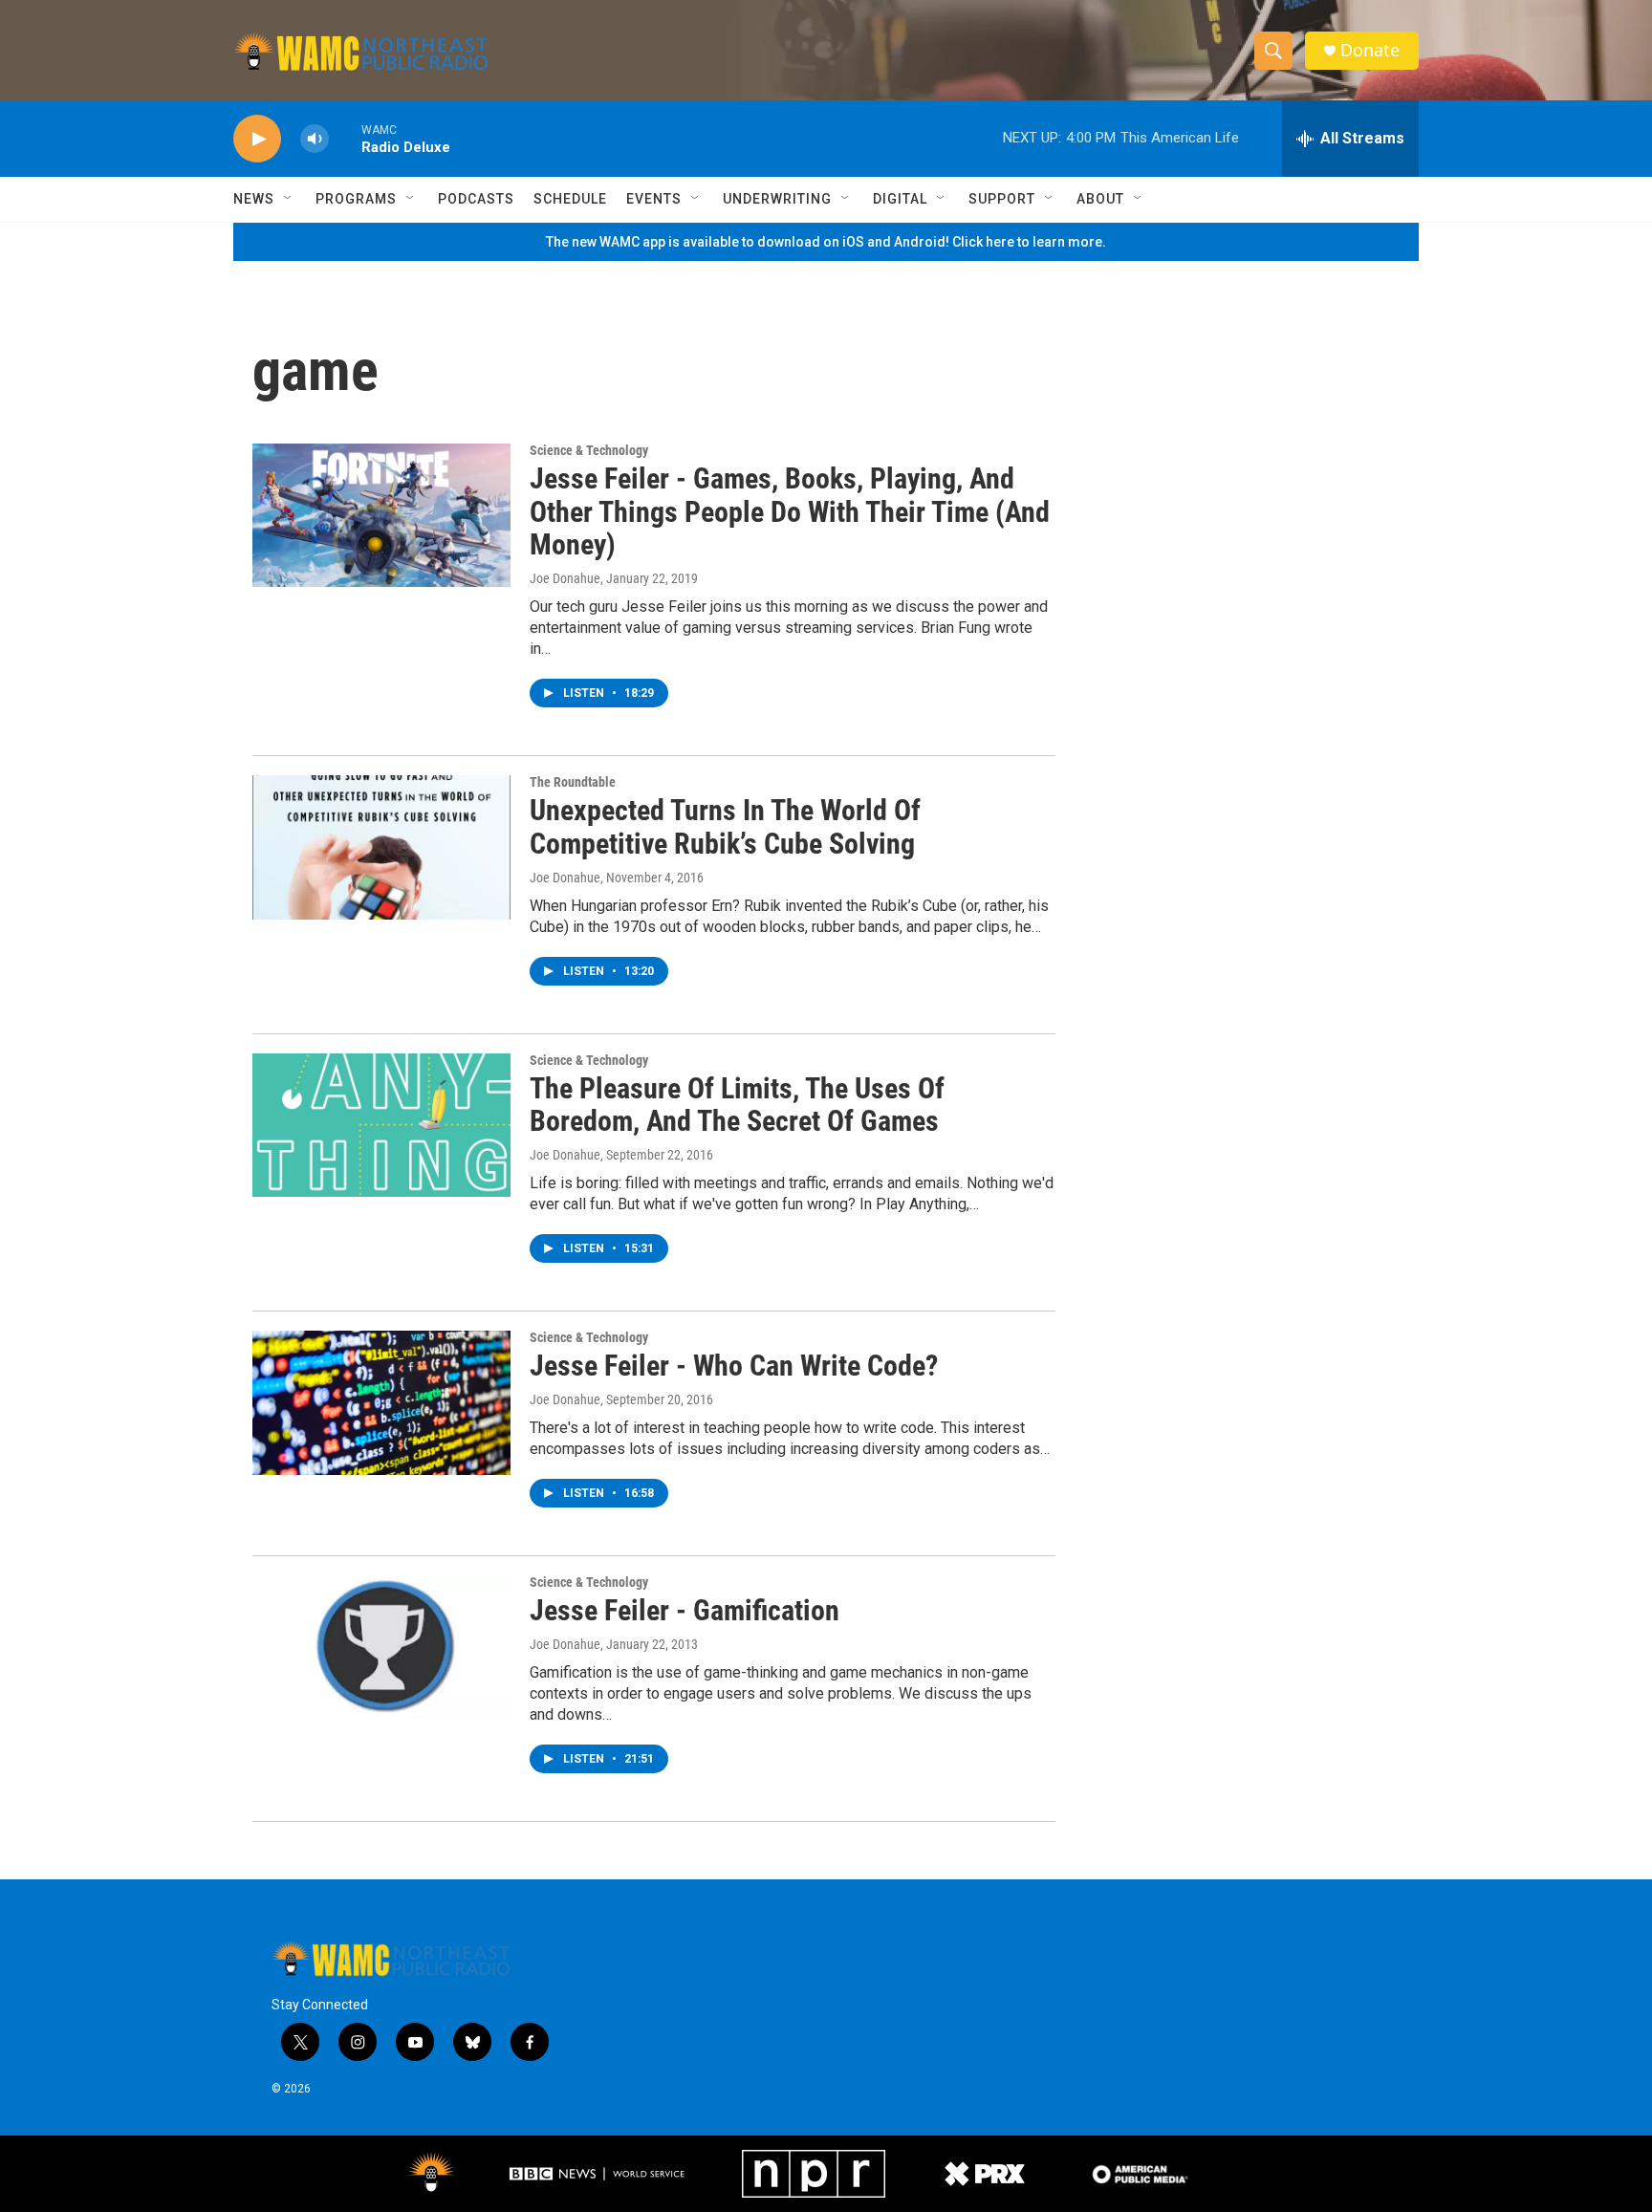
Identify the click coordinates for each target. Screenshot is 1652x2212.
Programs (356, 199)
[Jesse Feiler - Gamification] (381, 1647)
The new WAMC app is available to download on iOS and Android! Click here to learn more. (826, 242)
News (254, 199)
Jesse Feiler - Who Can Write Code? (734, 1366)
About (1100, 199)
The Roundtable (573, 782)
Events (654, 199)
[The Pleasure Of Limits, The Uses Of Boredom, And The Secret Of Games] (381, 1125)
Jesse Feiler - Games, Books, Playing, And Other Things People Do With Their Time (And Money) (790, 512)
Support (1002, 199)
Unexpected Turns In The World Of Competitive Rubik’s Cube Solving (725, 827)
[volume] (315, 139)
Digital (900, 199)
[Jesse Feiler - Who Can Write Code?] (381, 1402)
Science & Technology (589, 450)
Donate (1370, 50)
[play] (257, 139)
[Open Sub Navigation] (289, 199)
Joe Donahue (565, 578)
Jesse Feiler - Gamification (685, 1610)
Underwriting (777, 199)
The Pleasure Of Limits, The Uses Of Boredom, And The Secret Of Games (737, 1105)
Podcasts (476, 199)
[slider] (345, 138)
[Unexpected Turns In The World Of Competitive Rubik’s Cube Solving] (381, 847)
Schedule (570, 199)
